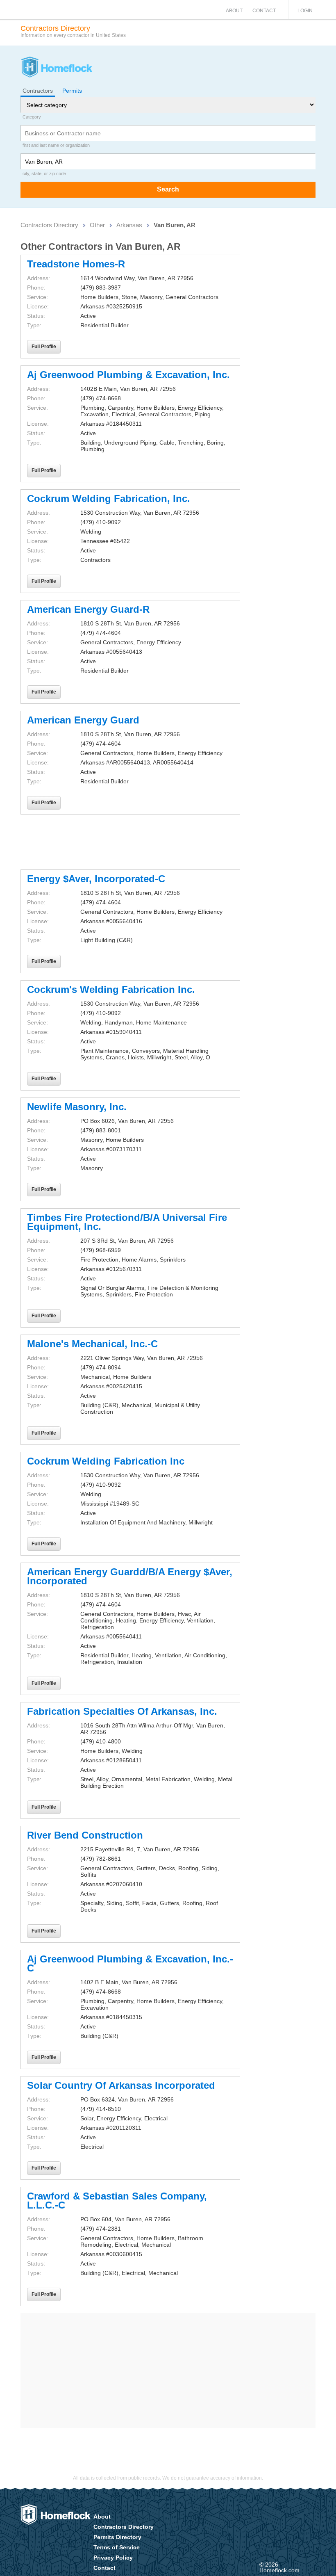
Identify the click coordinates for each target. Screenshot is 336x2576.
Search (168, 189)
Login (305, 11)
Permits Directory (117, 2537)
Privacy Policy (113, 2558)
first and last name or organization (56, 145)
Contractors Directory (49, 225)
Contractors (38, 91)
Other (97, 225)
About (234, 11)
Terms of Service (117, 2547)
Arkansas (129, 225)
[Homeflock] (56, 68)
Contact (264, 11)
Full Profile (44, 347)
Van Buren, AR (175, 225)
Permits (72, 91)
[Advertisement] (130, 842)
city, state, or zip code (44, 173)
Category (32, 117)
